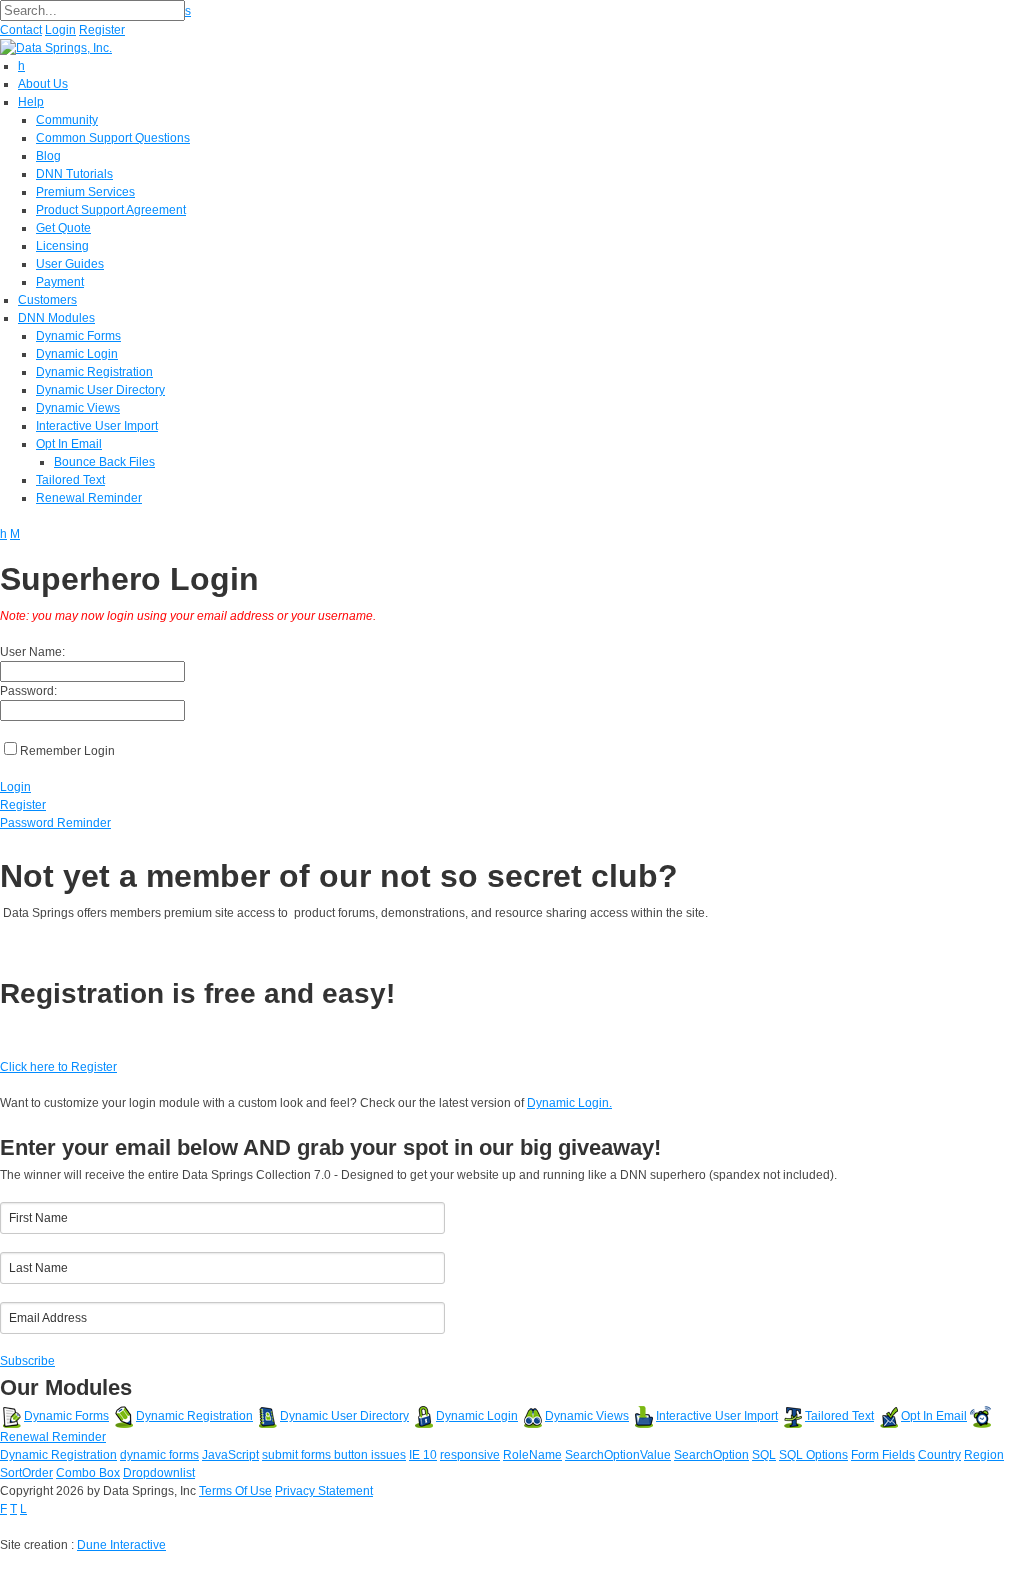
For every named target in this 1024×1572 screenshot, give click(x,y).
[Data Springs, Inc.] (56, 47)
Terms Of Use (235, 1491)
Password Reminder (55, 823)
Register (102, 30)
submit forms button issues (334, 1455)
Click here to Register (58, 1067)
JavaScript (230, 1455)
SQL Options (813, 1455)
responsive (470, 1455)
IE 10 (423, 1455)
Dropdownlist (159, 1473)
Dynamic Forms (66, 1416)
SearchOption (711, 1455)
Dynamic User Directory (344, 1416)
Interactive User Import (717, 1416)
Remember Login (67, 751)
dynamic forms (159, 1455)
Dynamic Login (477, 1416)
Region (984, 1455)
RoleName (532, 1455)
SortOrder (26, 1473)
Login (60, 30)
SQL (764, 1455)
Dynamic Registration (194, 1416)
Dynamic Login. (569, 1103)
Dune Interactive (121, 1545)
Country (939, 1455)
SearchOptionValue (618, 1455)
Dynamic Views (587, 1416)
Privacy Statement (324, 1491)
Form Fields (883, 1455)
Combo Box (88, 1473)
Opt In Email (934, 1416)
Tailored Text (839, 1416)
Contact (21, 30)
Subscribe (27, 1361)
